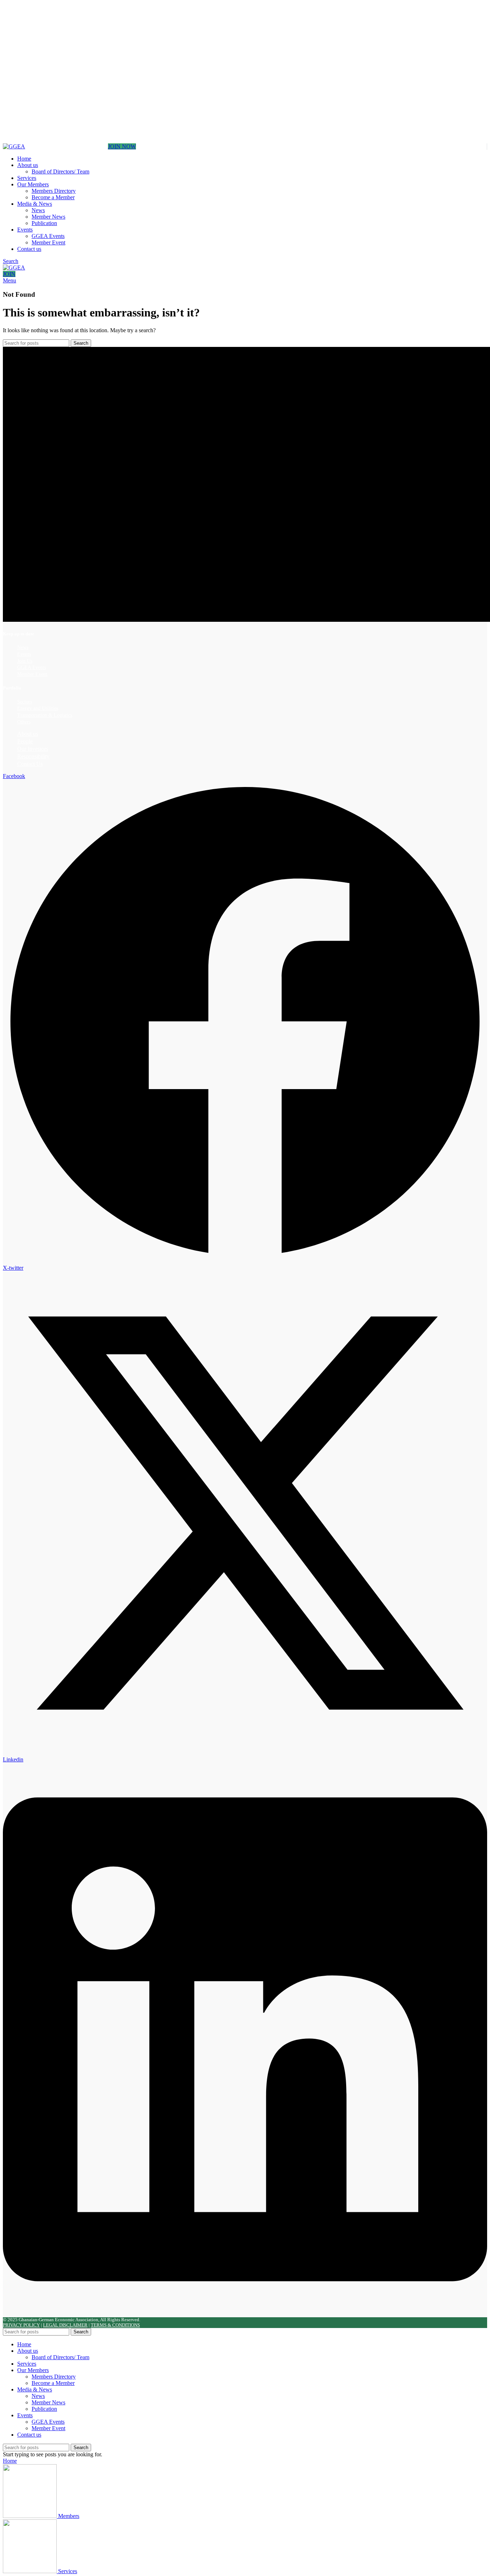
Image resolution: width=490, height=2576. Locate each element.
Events (24, 654)
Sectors (25, 702)
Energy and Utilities (38, 708)
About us (28, 734)
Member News (48, 217)
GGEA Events (48, 236)
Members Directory (54, 191)
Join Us (25, 661)
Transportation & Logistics (45, 715)
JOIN (9, 274)
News (38, 210)
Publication (44, 223)
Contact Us (30, 764)
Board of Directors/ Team (60, 171)
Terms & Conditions (115, 2325)
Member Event (48, 242)
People (25, 741)
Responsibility (33, 756)
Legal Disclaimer (65, 2325)
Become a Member (53, 197)
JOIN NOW (122, 146)
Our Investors (33, 749)
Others (24, 722)
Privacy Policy (21, 2325)
